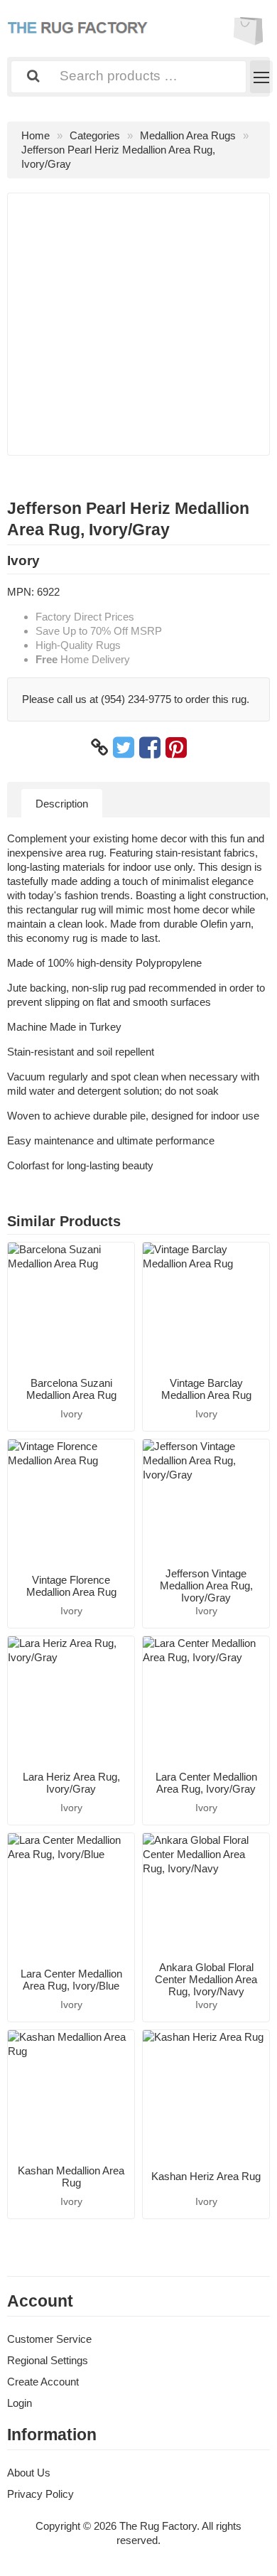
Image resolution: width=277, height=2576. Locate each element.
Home (36, 135)
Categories (95, 135)
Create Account (43, 2382)
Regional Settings (48, 2360)
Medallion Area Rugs (188, 135)
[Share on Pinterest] (176, 748)
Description (62, 804)
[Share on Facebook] (150, 748)
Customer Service (49, 2339)
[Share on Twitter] (124, 748)
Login (20, 2403)
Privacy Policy (40, 2494)
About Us (29, 2473)
